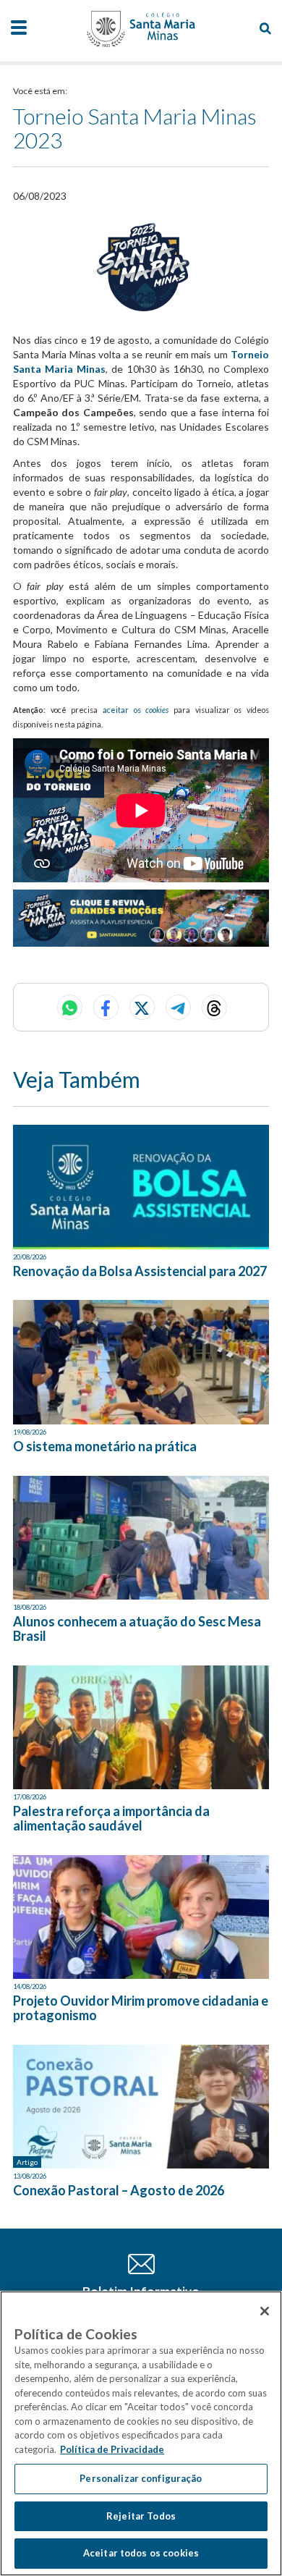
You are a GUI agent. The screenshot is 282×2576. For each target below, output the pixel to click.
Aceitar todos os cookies (141, 2553)
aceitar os (136, 710)
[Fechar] (265, 2311)
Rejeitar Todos (141, 2516)
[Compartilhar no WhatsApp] (70, 1007)
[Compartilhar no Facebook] (106, 1007)
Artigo (27, 2162)
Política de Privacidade (112, 2449)
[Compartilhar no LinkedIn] (214, 1007)
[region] (141, 2433)
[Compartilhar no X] (142, 1007)
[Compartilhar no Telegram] (178, 1007)
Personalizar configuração (141, 2478)
